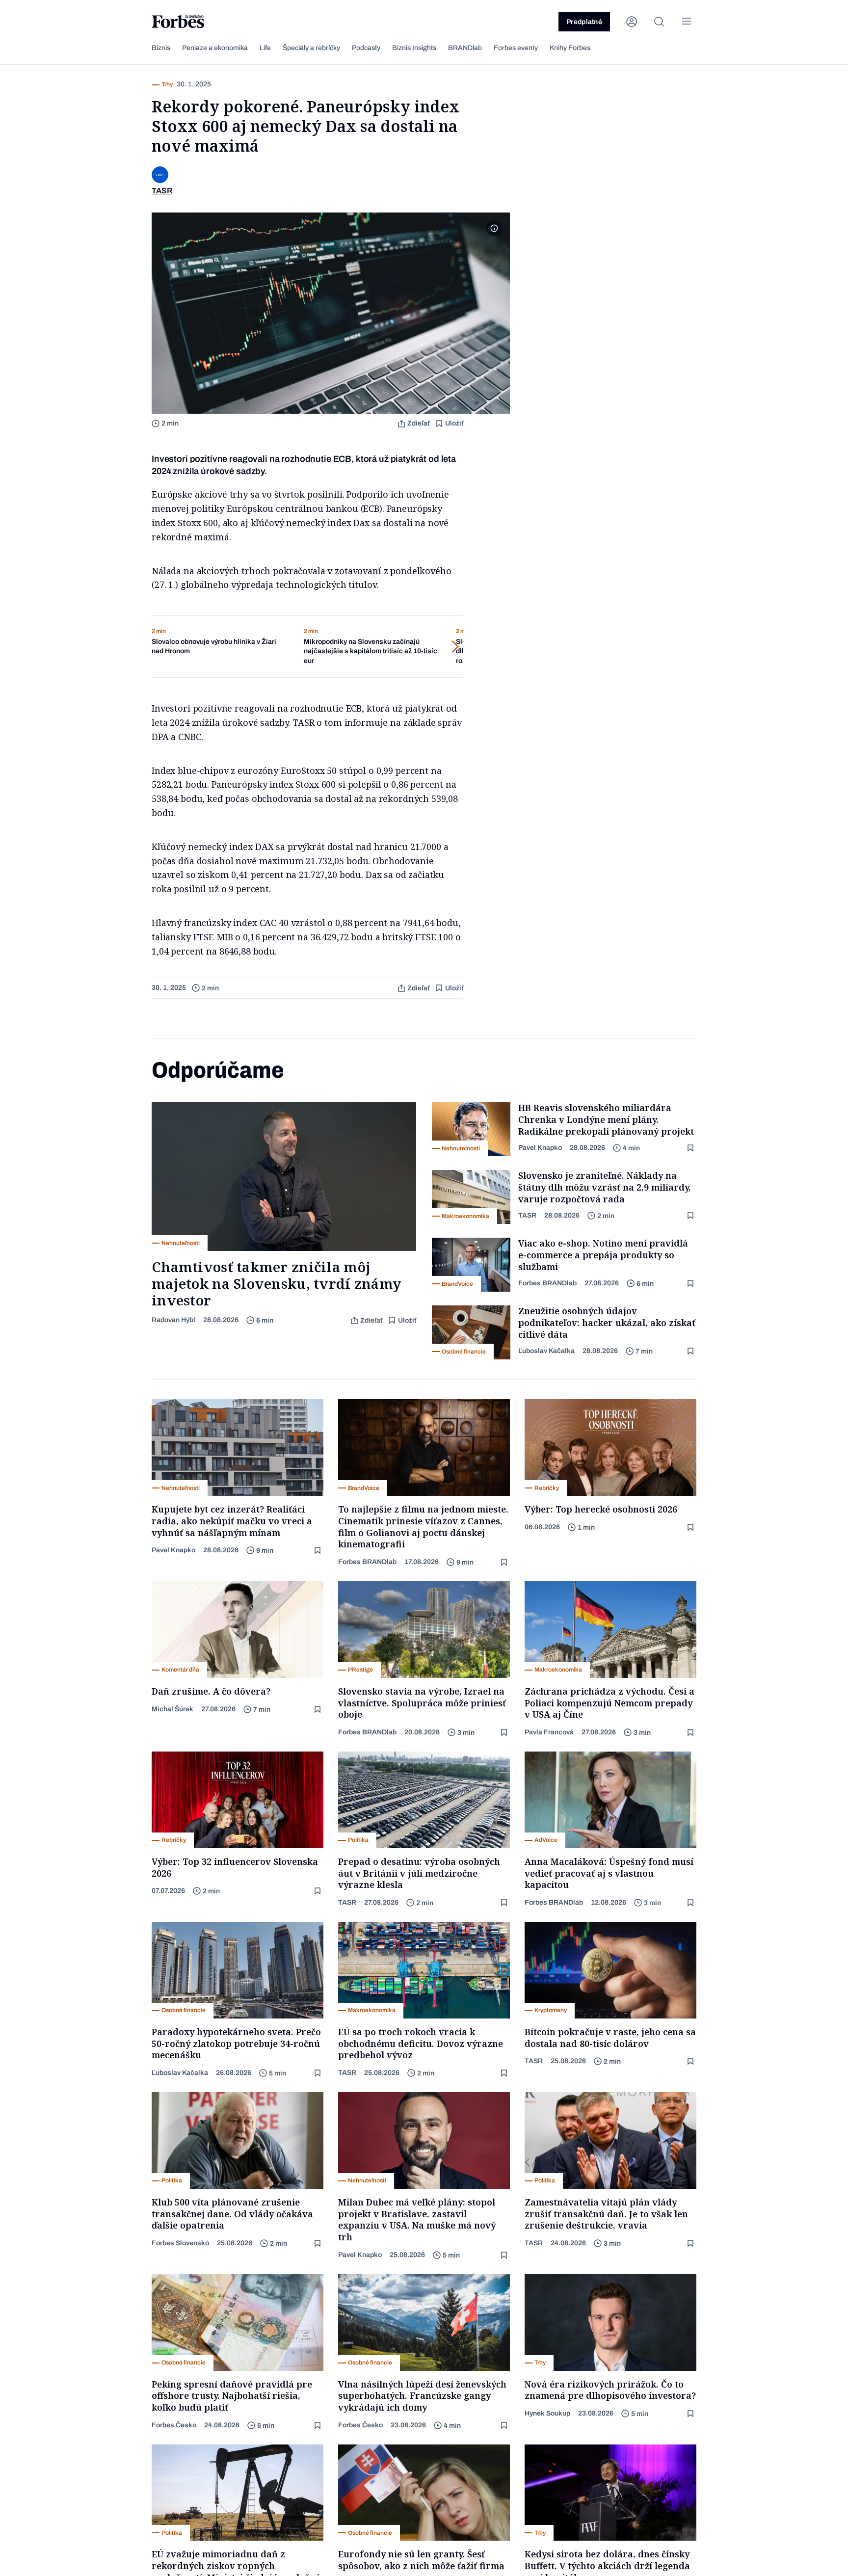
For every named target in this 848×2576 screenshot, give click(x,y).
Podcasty (366, 48)
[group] (220, 647)
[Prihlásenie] (632, 22)
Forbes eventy (516, 48)
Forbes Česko (174, 2425)
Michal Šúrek (172, 1709)
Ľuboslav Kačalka (546, 1351)
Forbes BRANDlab (547, 1283)
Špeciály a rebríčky (311, 48)
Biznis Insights (414, 48)
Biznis (161, 48)
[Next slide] (414, 647)
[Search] (659, 22)
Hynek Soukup (547, 2413)
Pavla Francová (549, 1732)
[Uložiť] (691, 1148)
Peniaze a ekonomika (215, 48)
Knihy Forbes (570, 48)
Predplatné (584, 22)
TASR (527, 1215)
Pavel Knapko (540, 1148)
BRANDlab (465, 48)
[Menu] (687, 22)
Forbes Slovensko (180, 2243)
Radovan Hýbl (173, 1320)
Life (265, 48)
